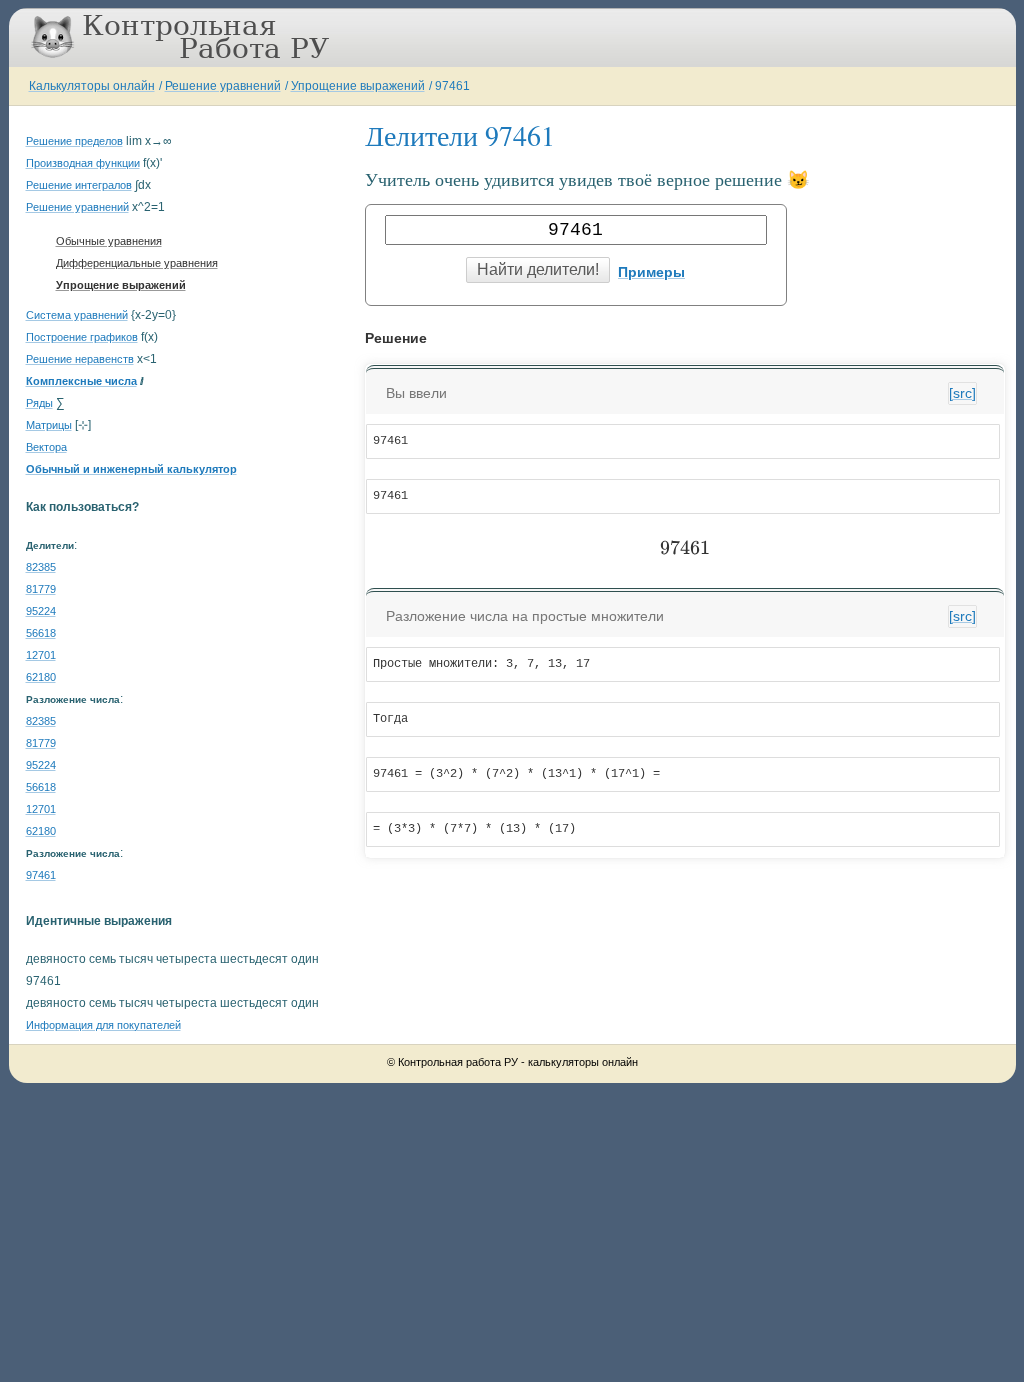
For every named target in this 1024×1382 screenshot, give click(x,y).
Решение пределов (74, 141)
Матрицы (49, 425)
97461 (452, 86)
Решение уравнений (223, 86)
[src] (962, 393)
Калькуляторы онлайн (92, 86)
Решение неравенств (80, 359)
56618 (41, 633)
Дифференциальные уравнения (137, 263)
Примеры (651, 272)
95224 (41, 611)
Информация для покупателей (103, 1025)
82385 (41, 567)
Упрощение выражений (358, 86)
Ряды (39, 403)
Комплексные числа (81, 381)
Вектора (46, 447)
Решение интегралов (79, 185)
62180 (41, 677)
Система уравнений (77, 315)
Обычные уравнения (109, 241)
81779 (41, 589)
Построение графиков (82, 337)
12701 (41, 655)
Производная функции (83, 163)
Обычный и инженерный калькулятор (131, 469)
